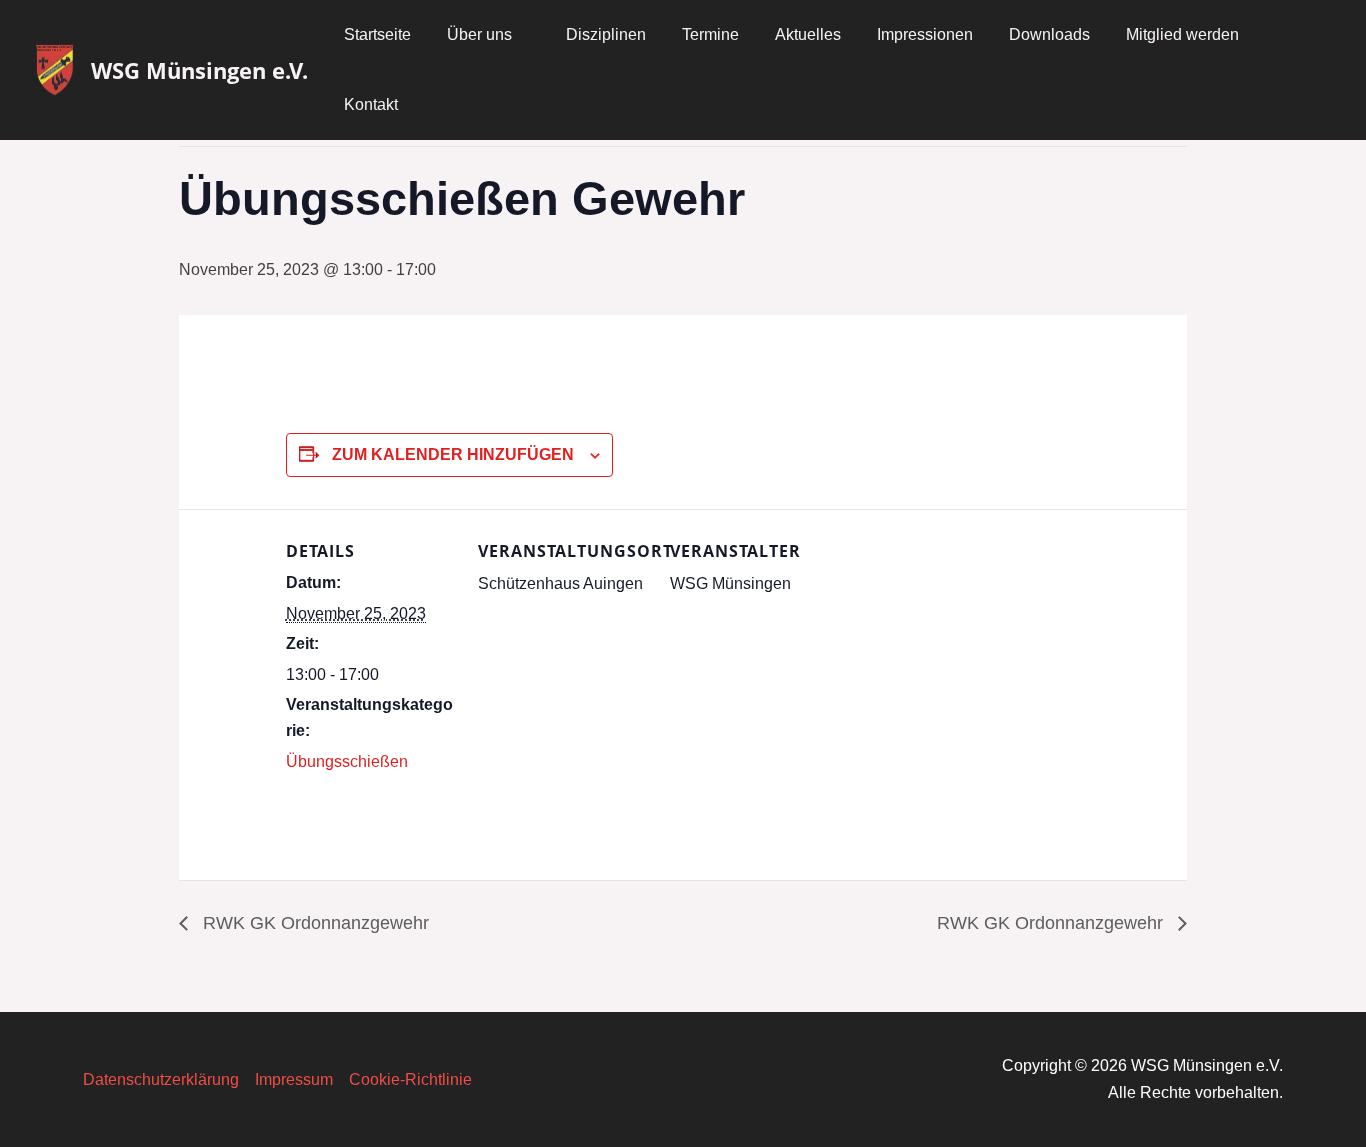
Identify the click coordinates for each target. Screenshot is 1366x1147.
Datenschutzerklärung (161, 1079)
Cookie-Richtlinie (410, 1079)
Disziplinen (606, 34)
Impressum (294, 1079)
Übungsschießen (347, 761)
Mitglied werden (1182, 34)
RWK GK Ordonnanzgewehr (313, 923)
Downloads (1049, 34)
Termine (710, 34)
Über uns (479, 34)
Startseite (377, 34)
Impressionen (925, 34)
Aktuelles (808, 34)
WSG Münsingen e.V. (199, 70)
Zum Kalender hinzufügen (453, 454)
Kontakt (371, 104)
